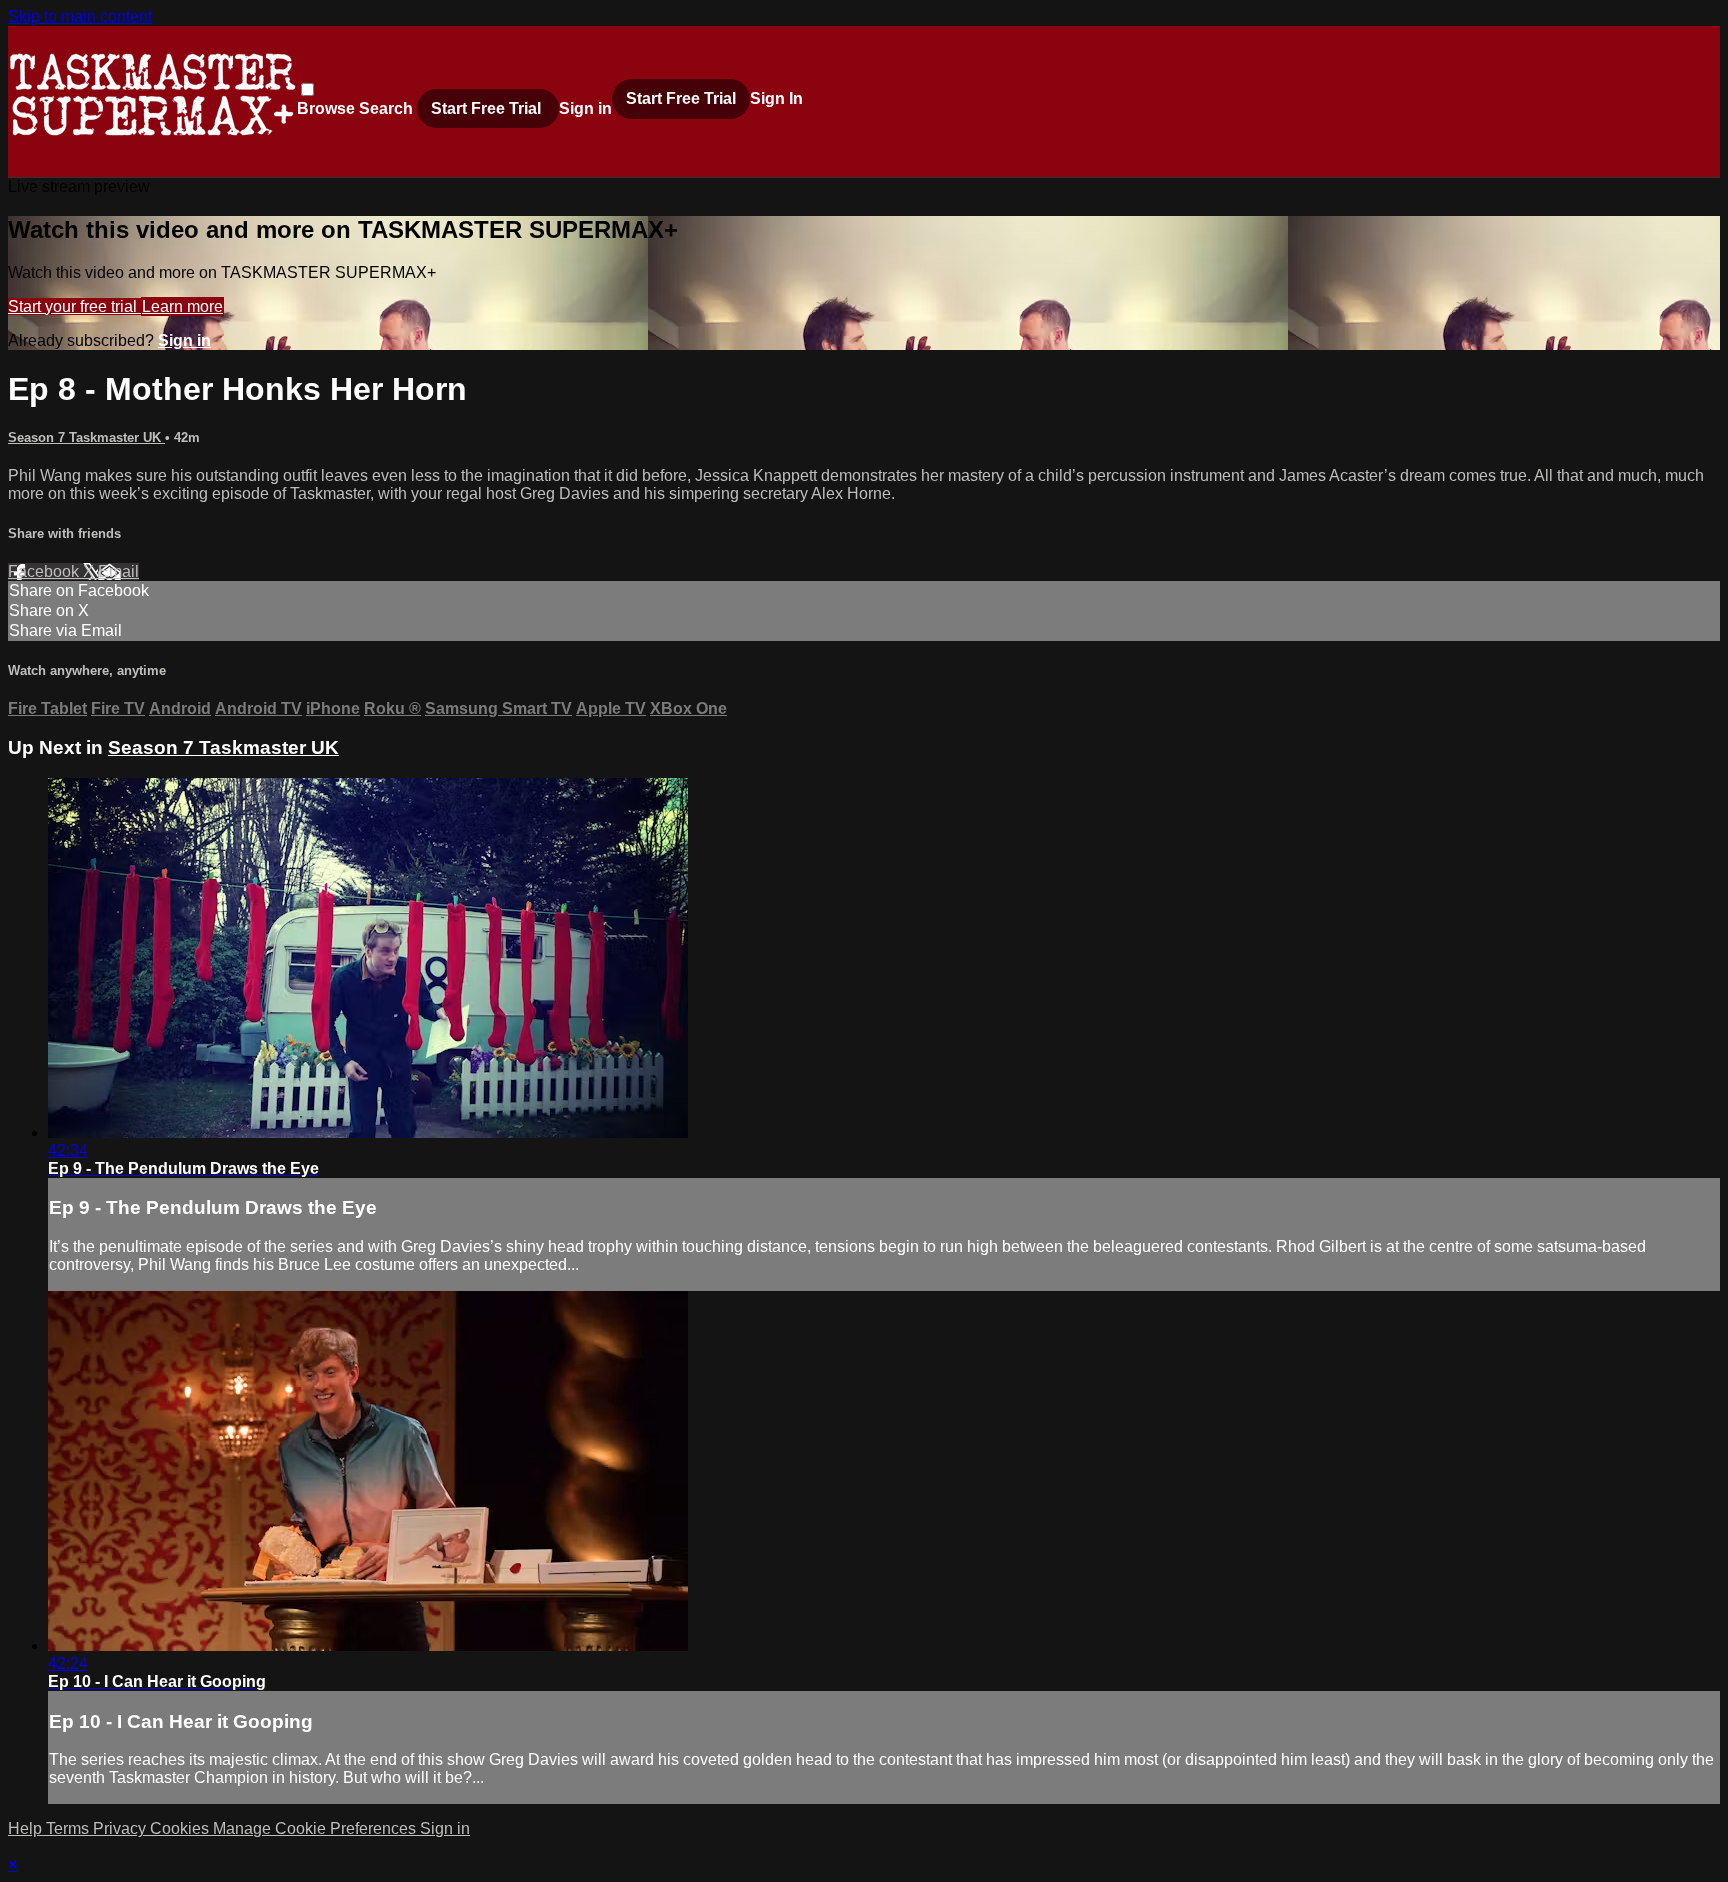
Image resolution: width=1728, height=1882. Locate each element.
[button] (307, 89)
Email (118, 571)
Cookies (181, 1828)
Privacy (121, 1828)
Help (27, 1828)
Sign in (585, 108)
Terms (69, 1828)
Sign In (776, 98)
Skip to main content (80, 16)
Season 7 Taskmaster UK (86, 437)
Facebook (45, 571)
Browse (328, 108)
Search (388, 108)
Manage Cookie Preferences (316, 1828)
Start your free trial (74, 306)
